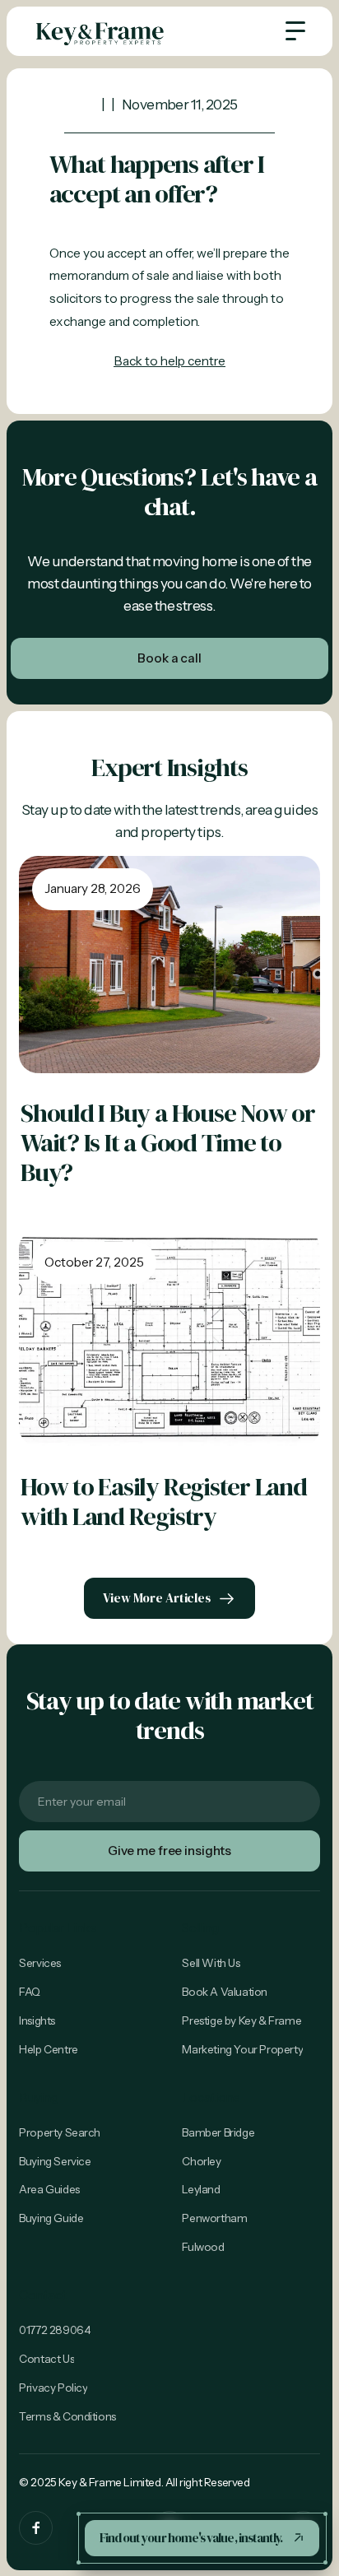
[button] (295, 31)
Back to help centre (169, 361)
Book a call (169, 658)
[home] (100, 31)
